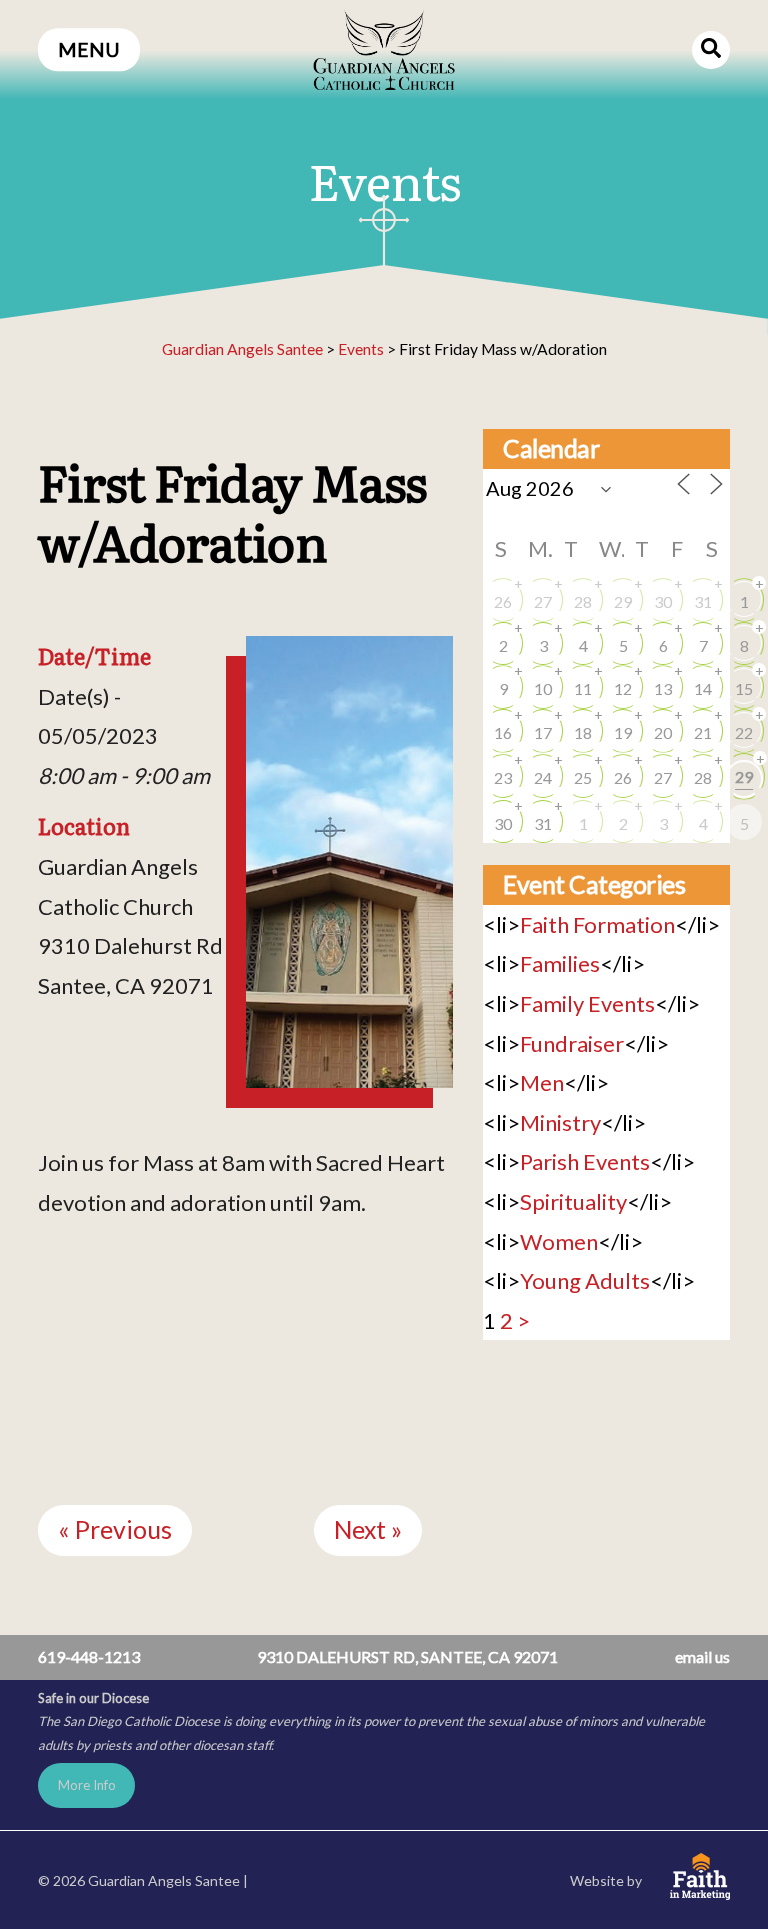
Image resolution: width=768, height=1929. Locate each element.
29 (623, 601)
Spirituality (573, 1201)
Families (560, 963)
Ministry (560, 1122)
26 (503, 601)
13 (663, 688)
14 (703, 688)
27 (543, 601)
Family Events (587, 1003)
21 (703, 732)
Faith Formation (597, 924)
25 (583, 777)
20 (663, 732)
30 (663, 601)
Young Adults (585, 1280)
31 (703, 601)
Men (542, 1082)
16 (503, 732)
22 (744, 732)
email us (702, 1656)
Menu (89, 49)
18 (583, 732)
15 (744, 688)
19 (623, 732)
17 (543, 732)
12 (623, 688)
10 (543, 688)
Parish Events (585, 1161)
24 (543, 777)
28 (583, 601)
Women (559, 1241)
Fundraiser (572, 1043)
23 (503, 777)
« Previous (115, 1529)
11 (583, 688)
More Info (87, 1785)
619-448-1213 (89, 1656)
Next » (368, 1529)
